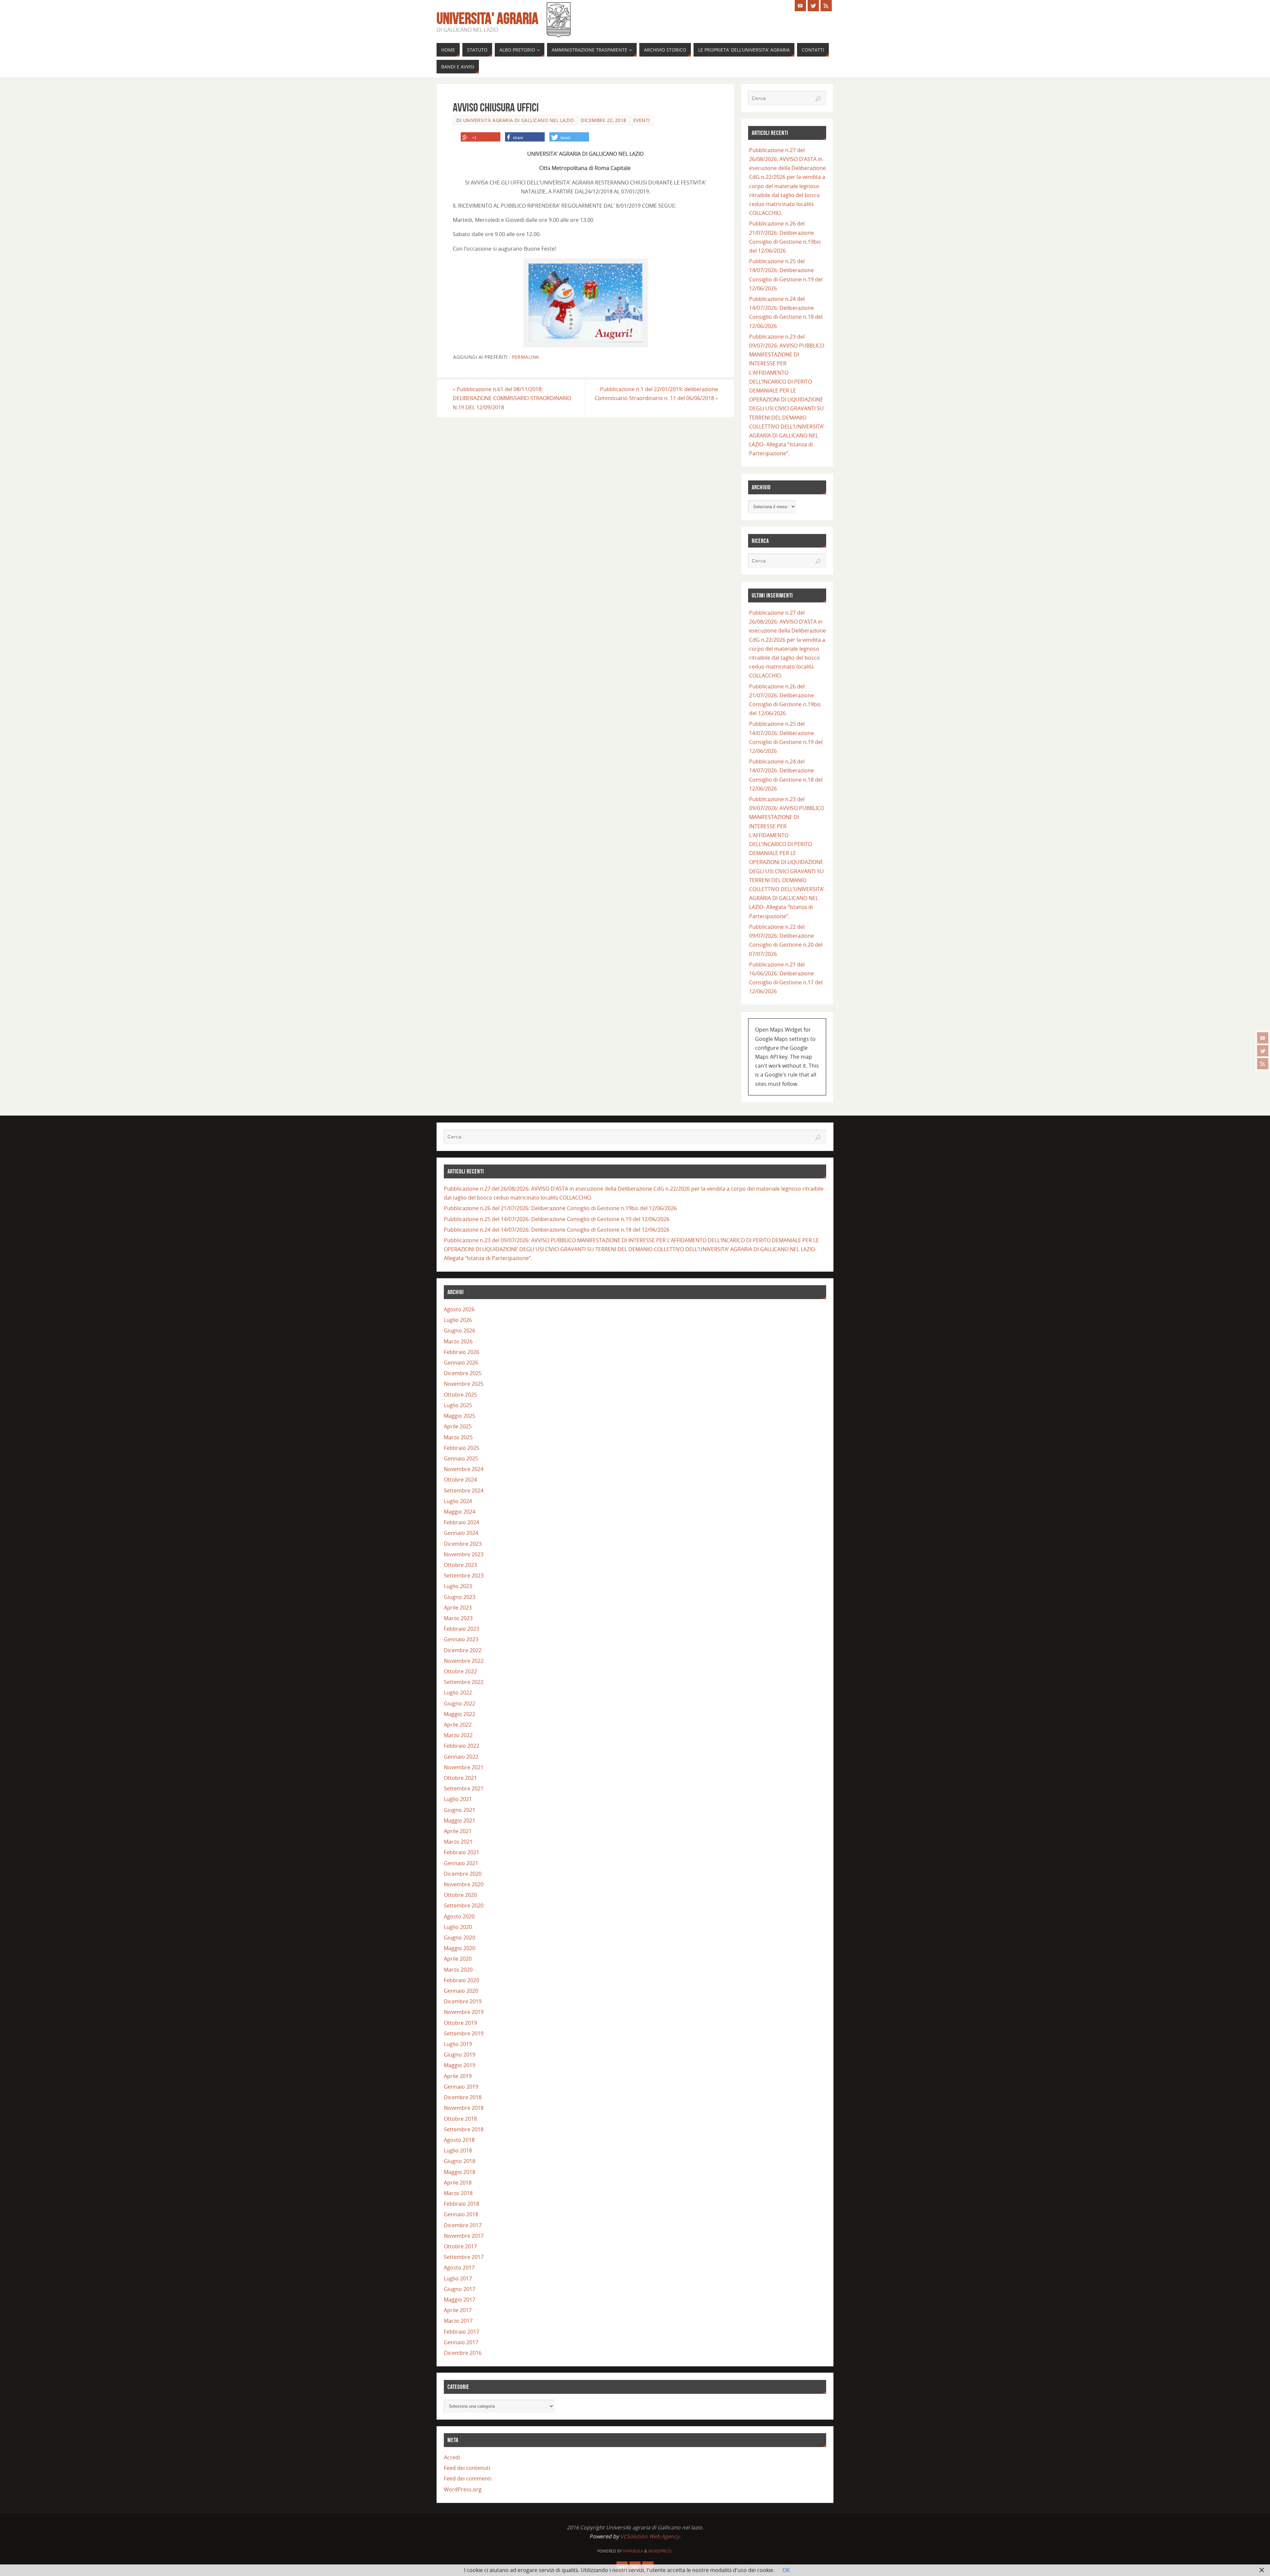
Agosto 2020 (459, 1916)
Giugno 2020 (460, 1938)
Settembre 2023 (464, 1575)
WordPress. (660, 2551)
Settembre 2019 (464, 2033)
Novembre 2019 (464, 2012)
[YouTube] (1263, 1038)
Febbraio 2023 (462, 1629)
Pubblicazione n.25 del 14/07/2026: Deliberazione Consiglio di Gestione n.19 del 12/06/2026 (557, 1219)
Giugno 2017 (460, 2289)
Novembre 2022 (464, 1661)
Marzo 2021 (458, 1842)
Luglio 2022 (458, 1693)
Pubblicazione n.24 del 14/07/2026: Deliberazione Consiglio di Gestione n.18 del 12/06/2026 (557, 1230)
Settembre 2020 (464, 1905)
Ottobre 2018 (460, 2119)
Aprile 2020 (458, 1959)
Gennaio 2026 (461, 1363)
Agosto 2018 (459, 2140)
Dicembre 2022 (463, 1650)
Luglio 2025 (458, 1405)
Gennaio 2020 (461, 1991)
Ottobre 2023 (460, 1565)
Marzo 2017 (458, 2321)
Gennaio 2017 (461, 2342)
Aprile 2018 (458, 2183)
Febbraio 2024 (462, 1522)
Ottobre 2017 (460, 2246)
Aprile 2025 (458, 1426)
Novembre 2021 (464, 1767)
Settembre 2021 (464, 1788)
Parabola (633, 2551)
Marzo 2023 (458, 1618)
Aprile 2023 (458, 1608)
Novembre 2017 (464, 2236)
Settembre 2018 (464, 2129)
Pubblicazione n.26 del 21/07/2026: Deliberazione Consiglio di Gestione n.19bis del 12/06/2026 (560, 1208)
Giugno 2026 (460, 1330)
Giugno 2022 (460, 1703)
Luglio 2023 (458, 1586)
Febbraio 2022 (462, 1746)
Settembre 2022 (464, 1682)
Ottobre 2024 (460, 1480)
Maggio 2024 (460, 1512)
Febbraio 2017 (462, 2332)
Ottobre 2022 (460, 1671)
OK (786, 2570)
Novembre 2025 (464, 1384)
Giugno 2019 (460, 2055)
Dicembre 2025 (463, 1373)
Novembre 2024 (464, 1469)
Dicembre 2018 (463, 2097)
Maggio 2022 (460, 1714)
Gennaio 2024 (461, 1533)
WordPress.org (463, 2489)
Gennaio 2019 (461, 2087)
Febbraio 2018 (462, 2204)
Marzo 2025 (458, 1437)
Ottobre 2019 (460, 2023)
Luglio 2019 (458, 2044)
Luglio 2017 (458, 2278)
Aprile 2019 (458, 2076)
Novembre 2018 (464, 2108)
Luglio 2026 (458, 1320)
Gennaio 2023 (461, 1639)
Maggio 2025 (460, 1416)
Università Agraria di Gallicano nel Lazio (519, 120)
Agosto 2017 (459, 2268)
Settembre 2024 (464, 1491)
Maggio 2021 (460, 1820)
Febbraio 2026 (462, 1352)
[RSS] (1263, 1064)
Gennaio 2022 (461, 1757)
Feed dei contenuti (467, 2468)
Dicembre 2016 (463, 2353)
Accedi (452, 2457)
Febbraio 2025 (462, 1448)
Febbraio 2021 (462, 1852)
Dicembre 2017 (463, 2225)
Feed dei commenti (468, 2478)
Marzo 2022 (458, 1735)
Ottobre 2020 (460, 1895)
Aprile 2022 (458, 1725)
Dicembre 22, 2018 (604, 120)
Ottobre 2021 (460, 1778)
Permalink (526, 357)
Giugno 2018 (460, 2161)
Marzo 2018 (458, 2193)
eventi (642, 120)
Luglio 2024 (458, 1501)
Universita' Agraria (487, 19)
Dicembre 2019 (463, 2001)
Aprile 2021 (458, 1831)
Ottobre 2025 (460, 1395)
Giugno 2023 (460, 1597)
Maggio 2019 (460, 2065)
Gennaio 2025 (461, 1458)
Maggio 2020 (460, 1948)
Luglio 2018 (458, 2150)
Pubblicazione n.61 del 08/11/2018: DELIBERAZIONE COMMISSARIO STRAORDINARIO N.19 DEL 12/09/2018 (512, 398)
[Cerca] (818, 99)
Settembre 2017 (464, 2257)
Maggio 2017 (460, 2300)
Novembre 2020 (464, 1884)
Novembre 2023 (464, 1554)
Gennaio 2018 (461, 2214)
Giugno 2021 (460, 1810)
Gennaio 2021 (461, 1863)
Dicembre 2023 (463, 1544)
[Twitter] (1263, 1051)
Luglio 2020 (458, 1927)
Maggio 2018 (460, 2172)
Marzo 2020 (458, 1970)
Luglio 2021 (458, 1799)
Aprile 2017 (458, 2310)
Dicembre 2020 (463, 1874)
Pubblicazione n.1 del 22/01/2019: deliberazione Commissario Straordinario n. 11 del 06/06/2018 (656, 394)
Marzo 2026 (458, 1341)
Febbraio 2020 (462, 1980)
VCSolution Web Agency (650, 2536)
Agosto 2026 (459, 1309)
